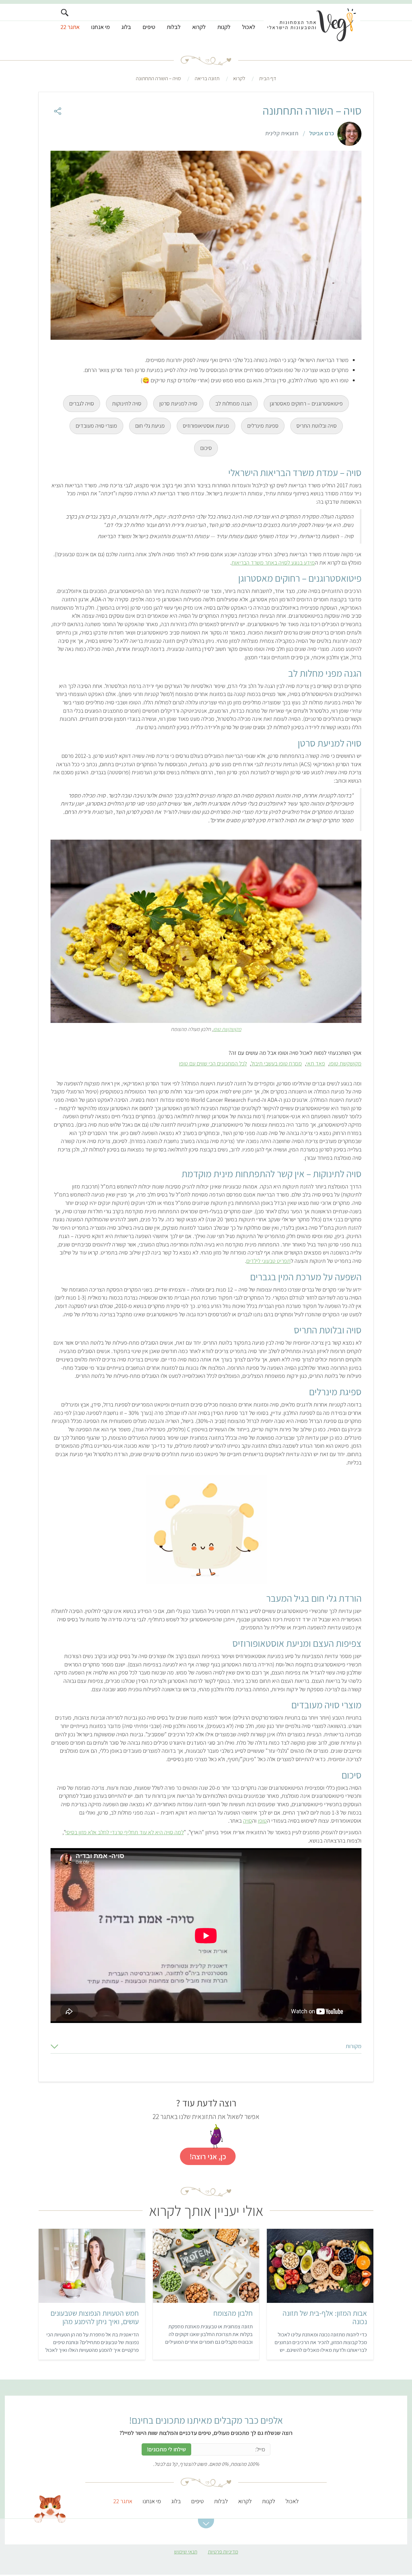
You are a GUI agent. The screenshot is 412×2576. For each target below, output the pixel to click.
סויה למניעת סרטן (178, 403)
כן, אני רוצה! (208, 2156)
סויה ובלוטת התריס (317, 426)
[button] (206, 2524)
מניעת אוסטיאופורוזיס (206, 426)
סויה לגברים (82, 403)
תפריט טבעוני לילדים (268, 1261)
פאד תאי (316, 1063)
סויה (248, 1821)
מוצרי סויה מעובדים (96, 426)
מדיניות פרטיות (223, 2552)
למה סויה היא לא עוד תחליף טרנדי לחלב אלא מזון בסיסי (125, 1832)
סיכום (206, 448)
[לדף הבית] (312, 25)
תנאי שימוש (186, 2552)
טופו (262, 1821)
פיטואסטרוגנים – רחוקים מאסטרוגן (306, 403)
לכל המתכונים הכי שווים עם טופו (213, 1063)
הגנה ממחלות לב (234, 403)
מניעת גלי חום (150, 426)
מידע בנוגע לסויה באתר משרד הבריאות (273, 563)
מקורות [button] (354, 2046)
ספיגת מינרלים (263, 426)
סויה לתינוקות (127, 403)
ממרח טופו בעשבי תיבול (276, 1063)
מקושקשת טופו (227, 1029)
